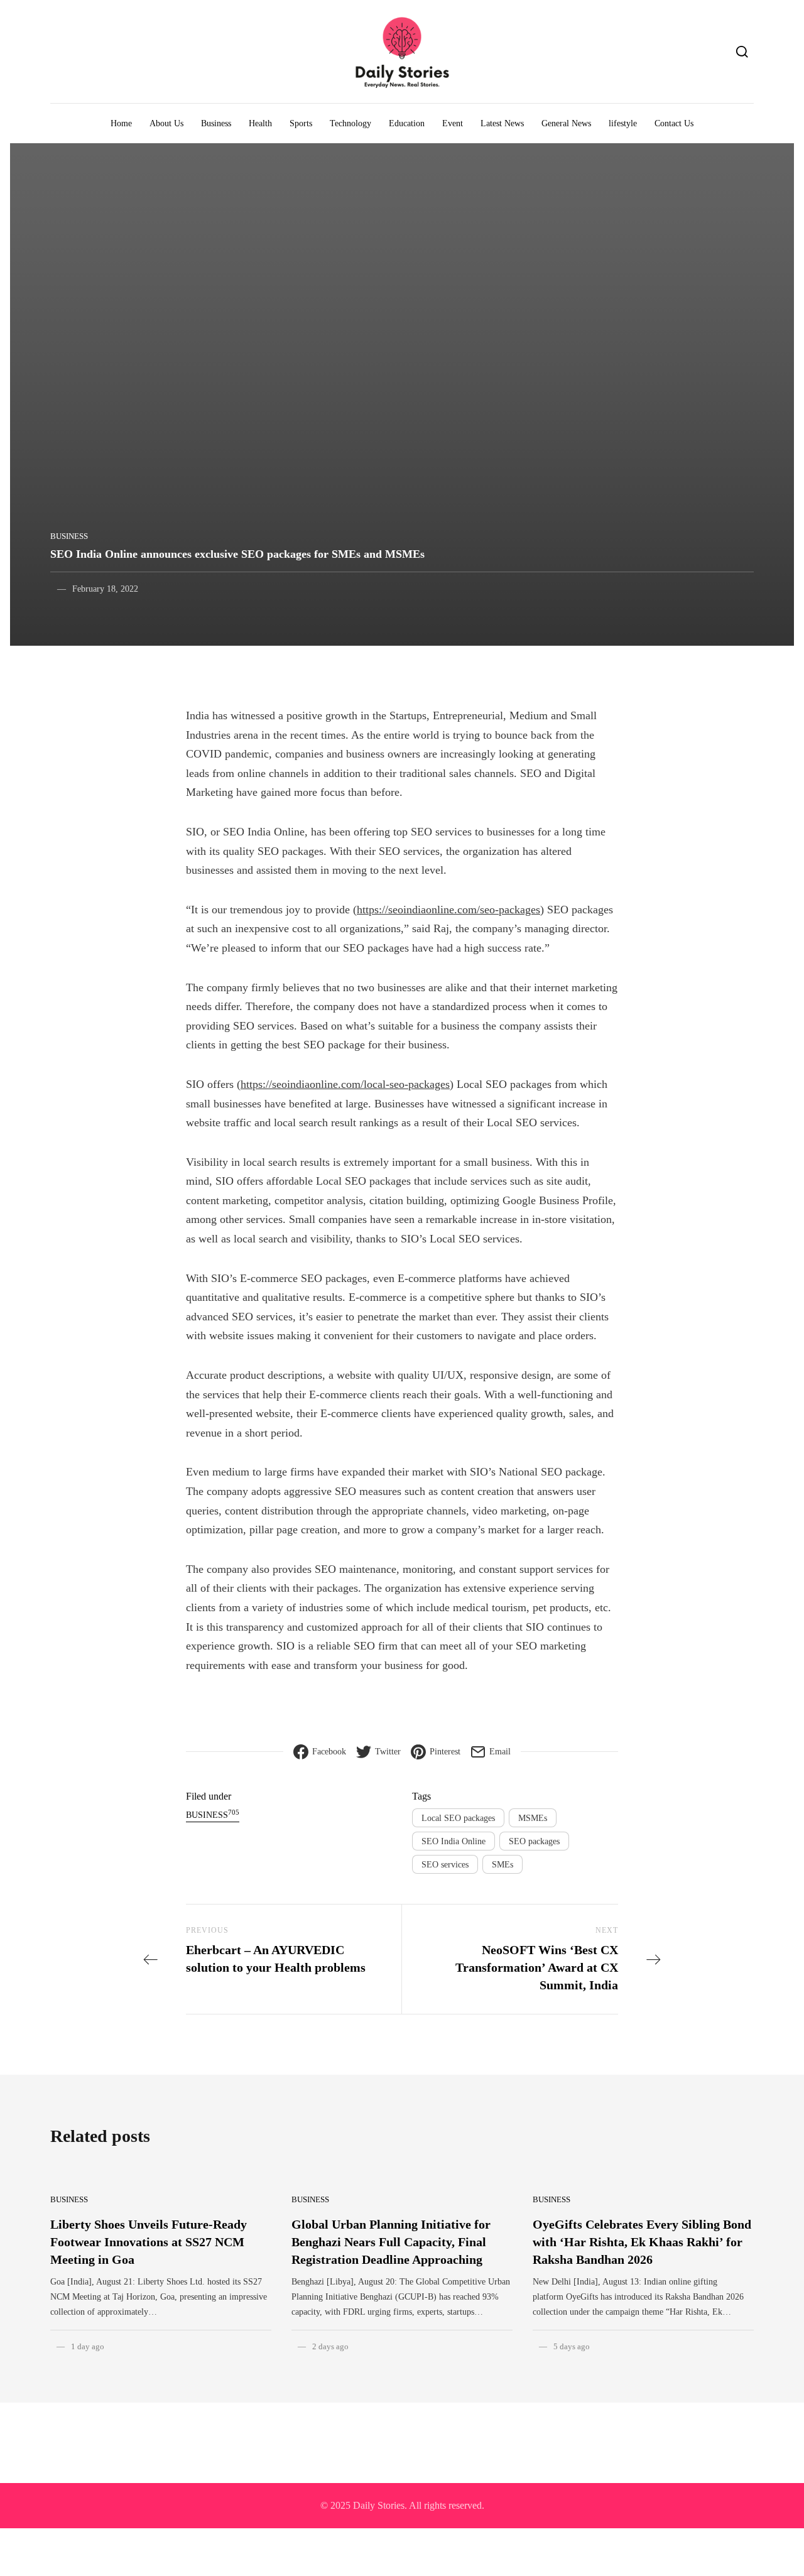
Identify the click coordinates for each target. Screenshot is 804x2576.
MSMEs (533, 1818)
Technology (350, 123)
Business (216, 123)
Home (121, 123)
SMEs (503, 1865)
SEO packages (534, 1841)
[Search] (742, 52)
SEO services (445, 1865)
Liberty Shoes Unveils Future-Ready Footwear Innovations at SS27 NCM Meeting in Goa (149, 2242)
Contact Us (674, 123)
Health (260, 123)
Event (453, 123)
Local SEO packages (458, 1818)
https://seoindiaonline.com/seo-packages (448, 910)
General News (566, 123)
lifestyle (623, 123)
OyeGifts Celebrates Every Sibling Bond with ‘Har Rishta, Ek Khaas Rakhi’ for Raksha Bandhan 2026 (642, 2242)
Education (407, 123)
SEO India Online (454, 1841)
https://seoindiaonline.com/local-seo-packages (345, 1084)
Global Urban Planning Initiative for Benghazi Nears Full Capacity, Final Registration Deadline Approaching (391, 2242)
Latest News (502, 123)
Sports (301, 123)
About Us (166, 123)
